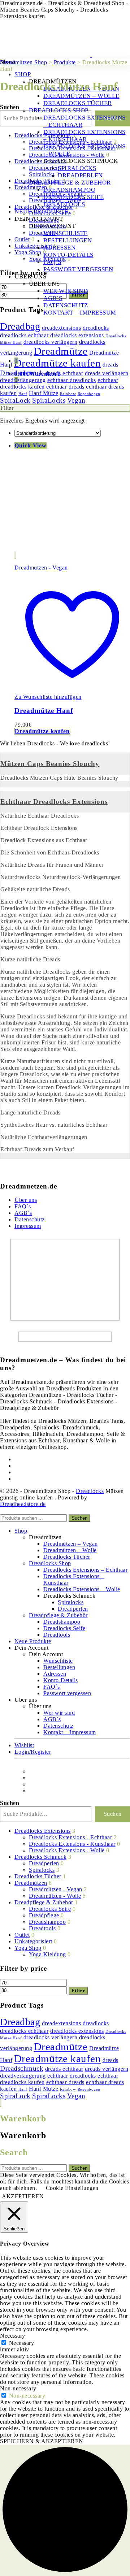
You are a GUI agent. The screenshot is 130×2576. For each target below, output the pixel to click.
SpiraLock (15, 400)
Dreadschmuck (22, 2068)
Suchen (79, 1518)
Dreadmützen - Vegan (41, 568)
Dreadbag (20, 2022)
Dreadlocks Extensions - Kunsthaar (72, 1844)
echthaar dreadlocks (72, 2076)
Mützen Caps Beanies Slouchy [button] (50, 764)
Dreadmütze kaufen (42, 731)
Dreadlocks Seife (50, 1909)
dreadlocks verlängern (51, 2037)
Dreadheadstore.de (23, 1504)
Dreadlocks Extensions (43, 1831)
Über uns (26, 1200)
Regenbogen (89, 2089)
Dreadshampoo (47, 1922)
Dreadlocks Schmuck (40, 1857)
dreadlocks (96, 2023)
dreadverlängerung (23, 2076)
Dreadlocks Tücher (38, 1876)
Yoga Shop (28, 1948)
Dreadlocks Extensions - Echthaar (70, 1837)
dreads (110, 2060)
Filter (78, 1990)
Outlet (22, 1935)
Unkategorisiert (33, 1941)
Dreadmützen (31, 1883)
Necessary (22, 2343)
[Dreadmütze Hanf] (70, 555)
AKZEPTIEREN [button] (23, 2196)
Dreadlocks (90, 1491)
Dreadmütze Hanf (44, 711)
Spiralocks (42, 1870)
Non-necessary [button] (18, 2388)
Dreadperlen (44, 1863)
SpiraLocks (49, 400)
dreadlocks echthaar (24, 2031)
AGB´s (23, 1213)
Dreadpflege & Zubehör (44, 1902)
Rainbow (68, 2089)
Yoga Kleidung (47, 1954)
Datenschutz (30, 1219)
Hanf (23, 2089)
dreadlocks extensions (77, 2031)
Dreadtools (42, 1928)
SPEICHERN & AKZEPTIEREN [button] (42, 2441)
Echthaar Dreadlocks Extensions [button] (54, 802)
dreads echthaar (64, 2069)
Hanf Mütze (44, 2089)
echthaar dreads (65, 2082)
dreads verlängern (107, 2069)
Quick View (31, 445)
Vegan (76, 400)
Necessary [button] (13, 2336)
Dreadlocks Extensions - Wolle (67, 1850)
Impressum (28, 1226)
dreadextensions (62, 2023)
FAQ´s (23, 1206)
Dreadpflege (44, 1915)
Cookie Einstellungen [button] (72, 2188)
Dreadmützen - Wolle (55, 1896)
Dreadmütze (61, 2047)
